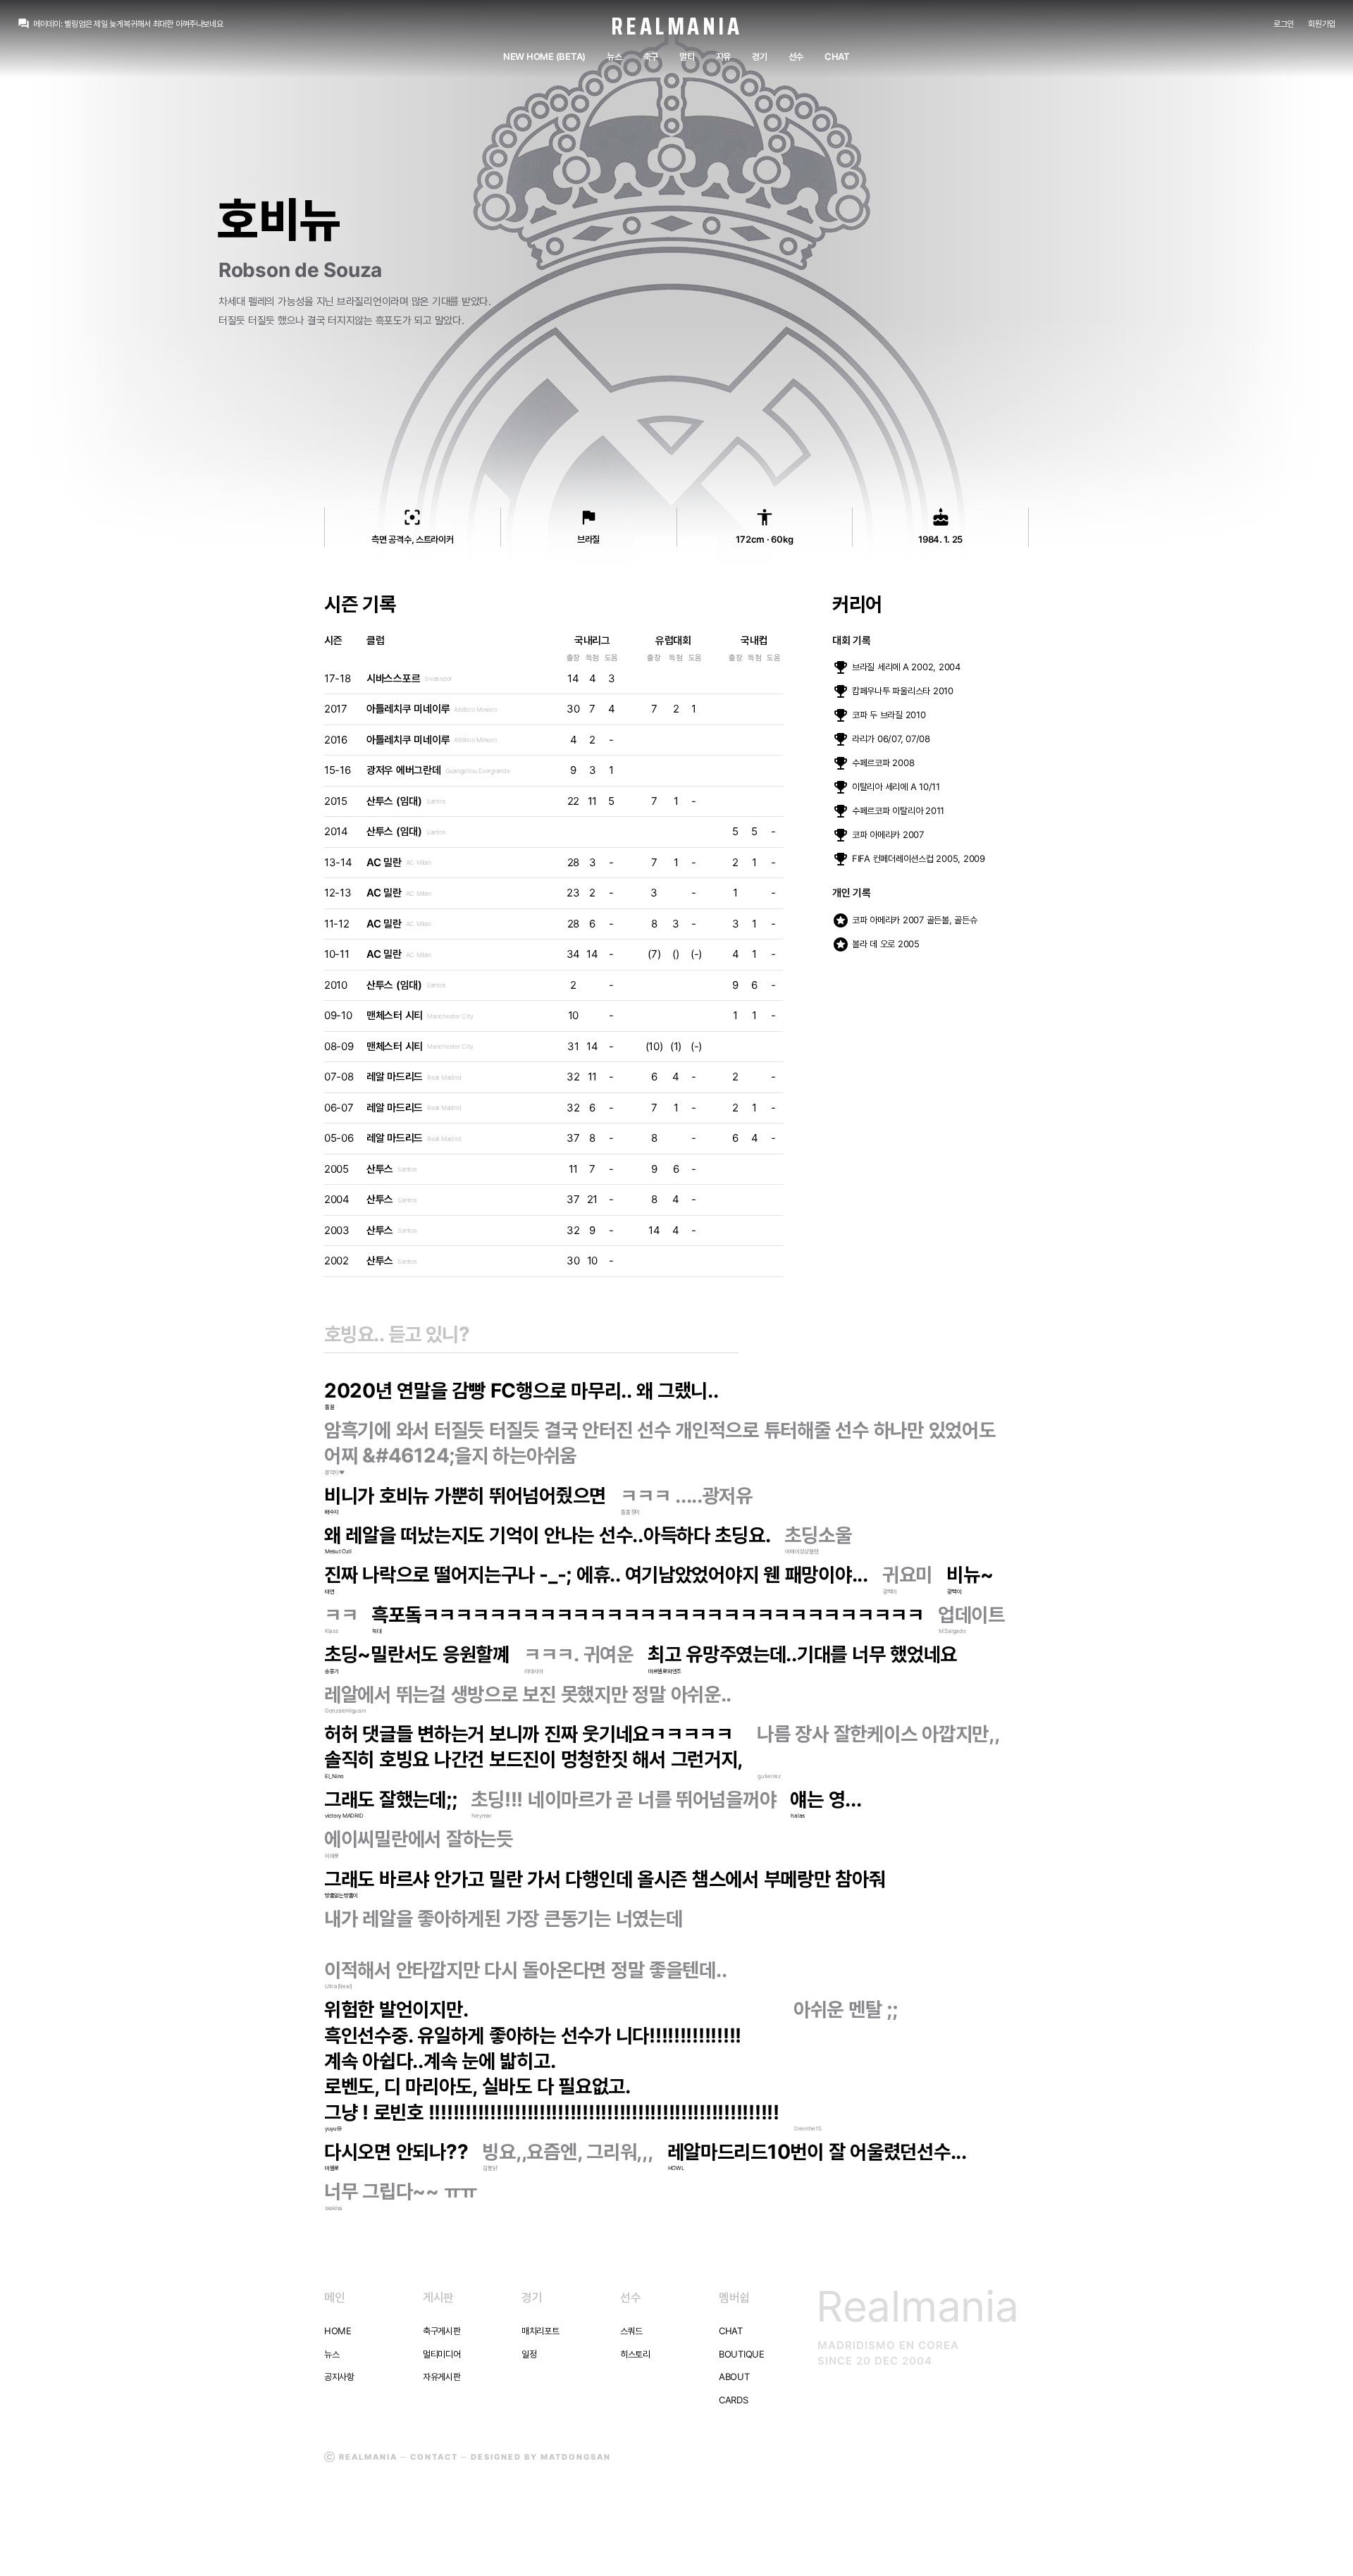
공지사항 (339, 2377)
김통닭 (490, 2168)
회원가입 (1322, 24)
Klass (332, 1631)
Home (338, 2331)
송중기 (332, 1671)
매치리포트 (540, 2331)
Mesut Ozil (338, 1551)
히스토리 (635, 2354)
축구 (651, 56)
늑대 (377, 1631)
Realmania (677, 26)
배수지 (332, 1512)
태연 (329, 1591)
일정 (529, 2354)
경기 (759, 56)
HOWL (676, 2168)
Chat (837, 56)
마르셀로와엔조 (665, 1671)
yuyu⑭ (333, 2128)
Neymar (481, 1816)
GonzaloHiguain (345, 1711)
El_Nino (334, 1776)
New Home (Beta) (544, 56)
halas (798, 1816)
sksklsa (334, 2208)
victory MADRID (344, 1816)
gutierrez (769, 1776)
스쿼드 (631, 2331)
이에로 (332, 1856)
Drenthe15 (808, 2128)
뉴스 (614, 56)
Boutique (742, 2354)
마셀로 (332, 2168)
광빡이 (890, 1591)
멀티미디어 (442, 2354)
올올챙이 (630, 1512)
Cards (734, 2400)
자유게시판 (442, 2377)
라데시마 (534, 1671)
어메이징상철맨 (802, 1551)
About (734, 2377)
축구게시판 (442, 2331)
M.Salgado (952, 1631)
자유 (723, 56)
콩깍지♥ (335, 1472)
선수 (796, 56)
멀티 (687, 56)
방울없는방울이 (341, 1895)
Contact (434, 2457)
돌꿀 (329, 1407)
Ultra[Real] (339, 1986)
